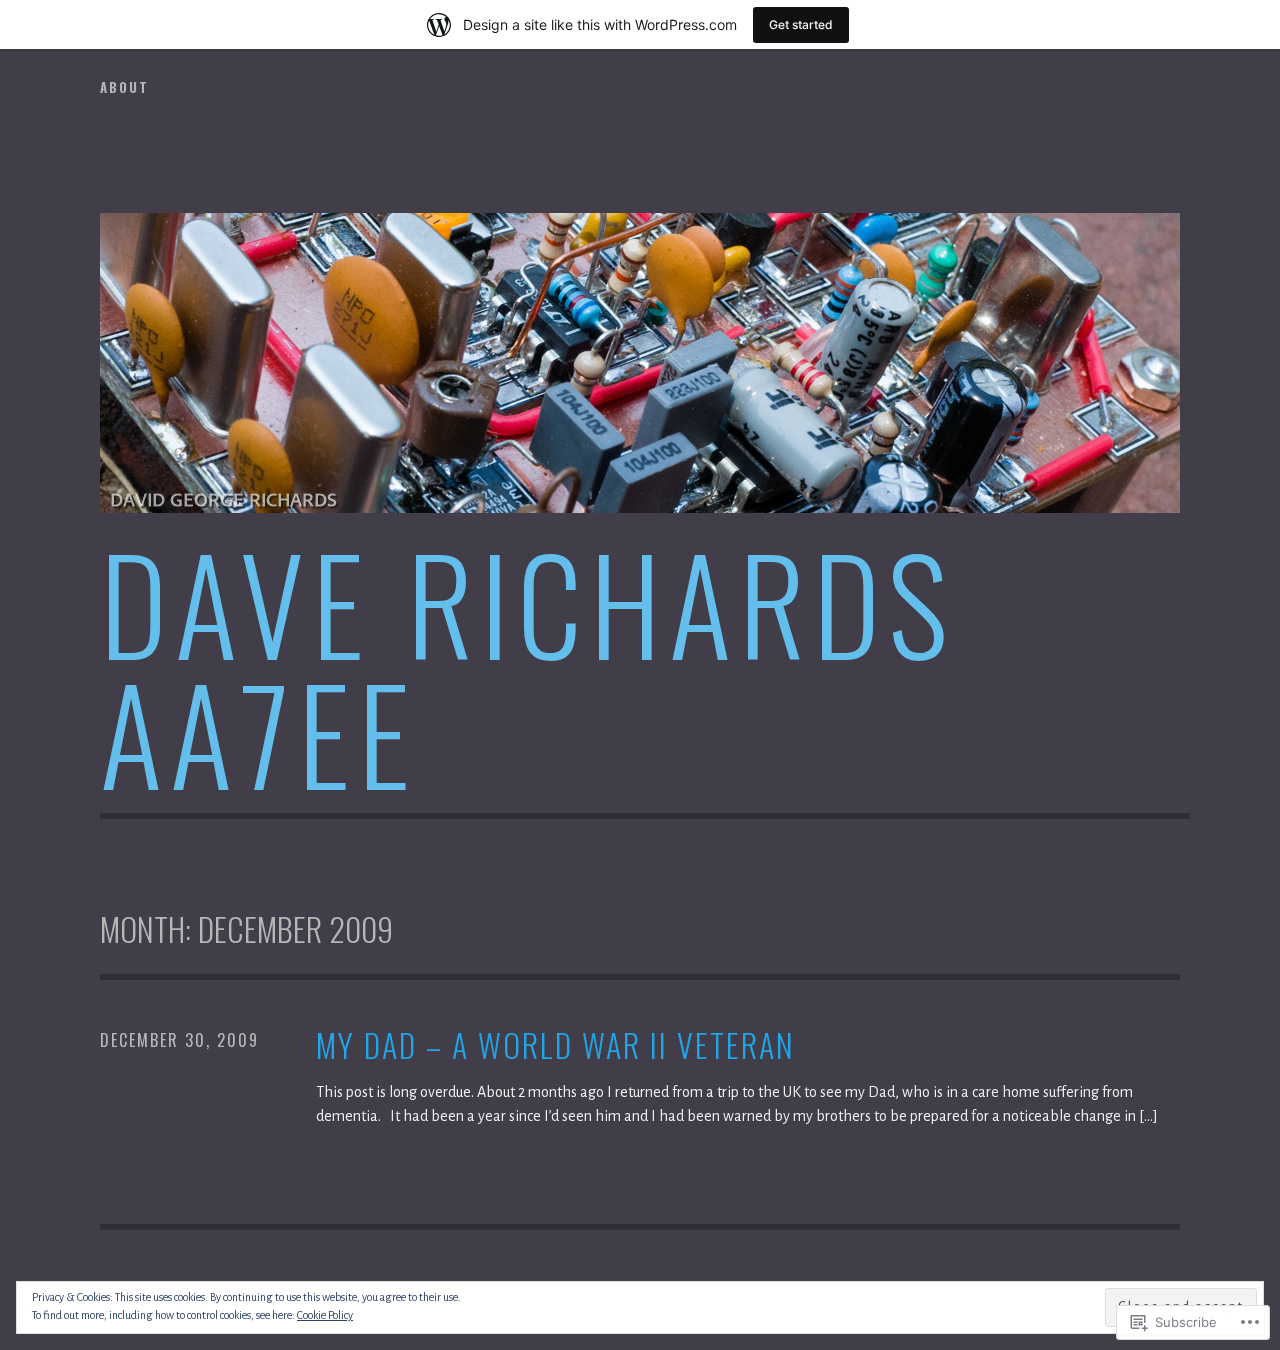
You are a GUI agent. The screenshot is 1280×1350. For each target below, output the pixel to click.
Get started (801, 24)
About (124, 87)
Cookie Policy (325, 1315)
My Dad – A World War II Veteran (555, 1045)
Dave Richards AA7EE (528, 666)
